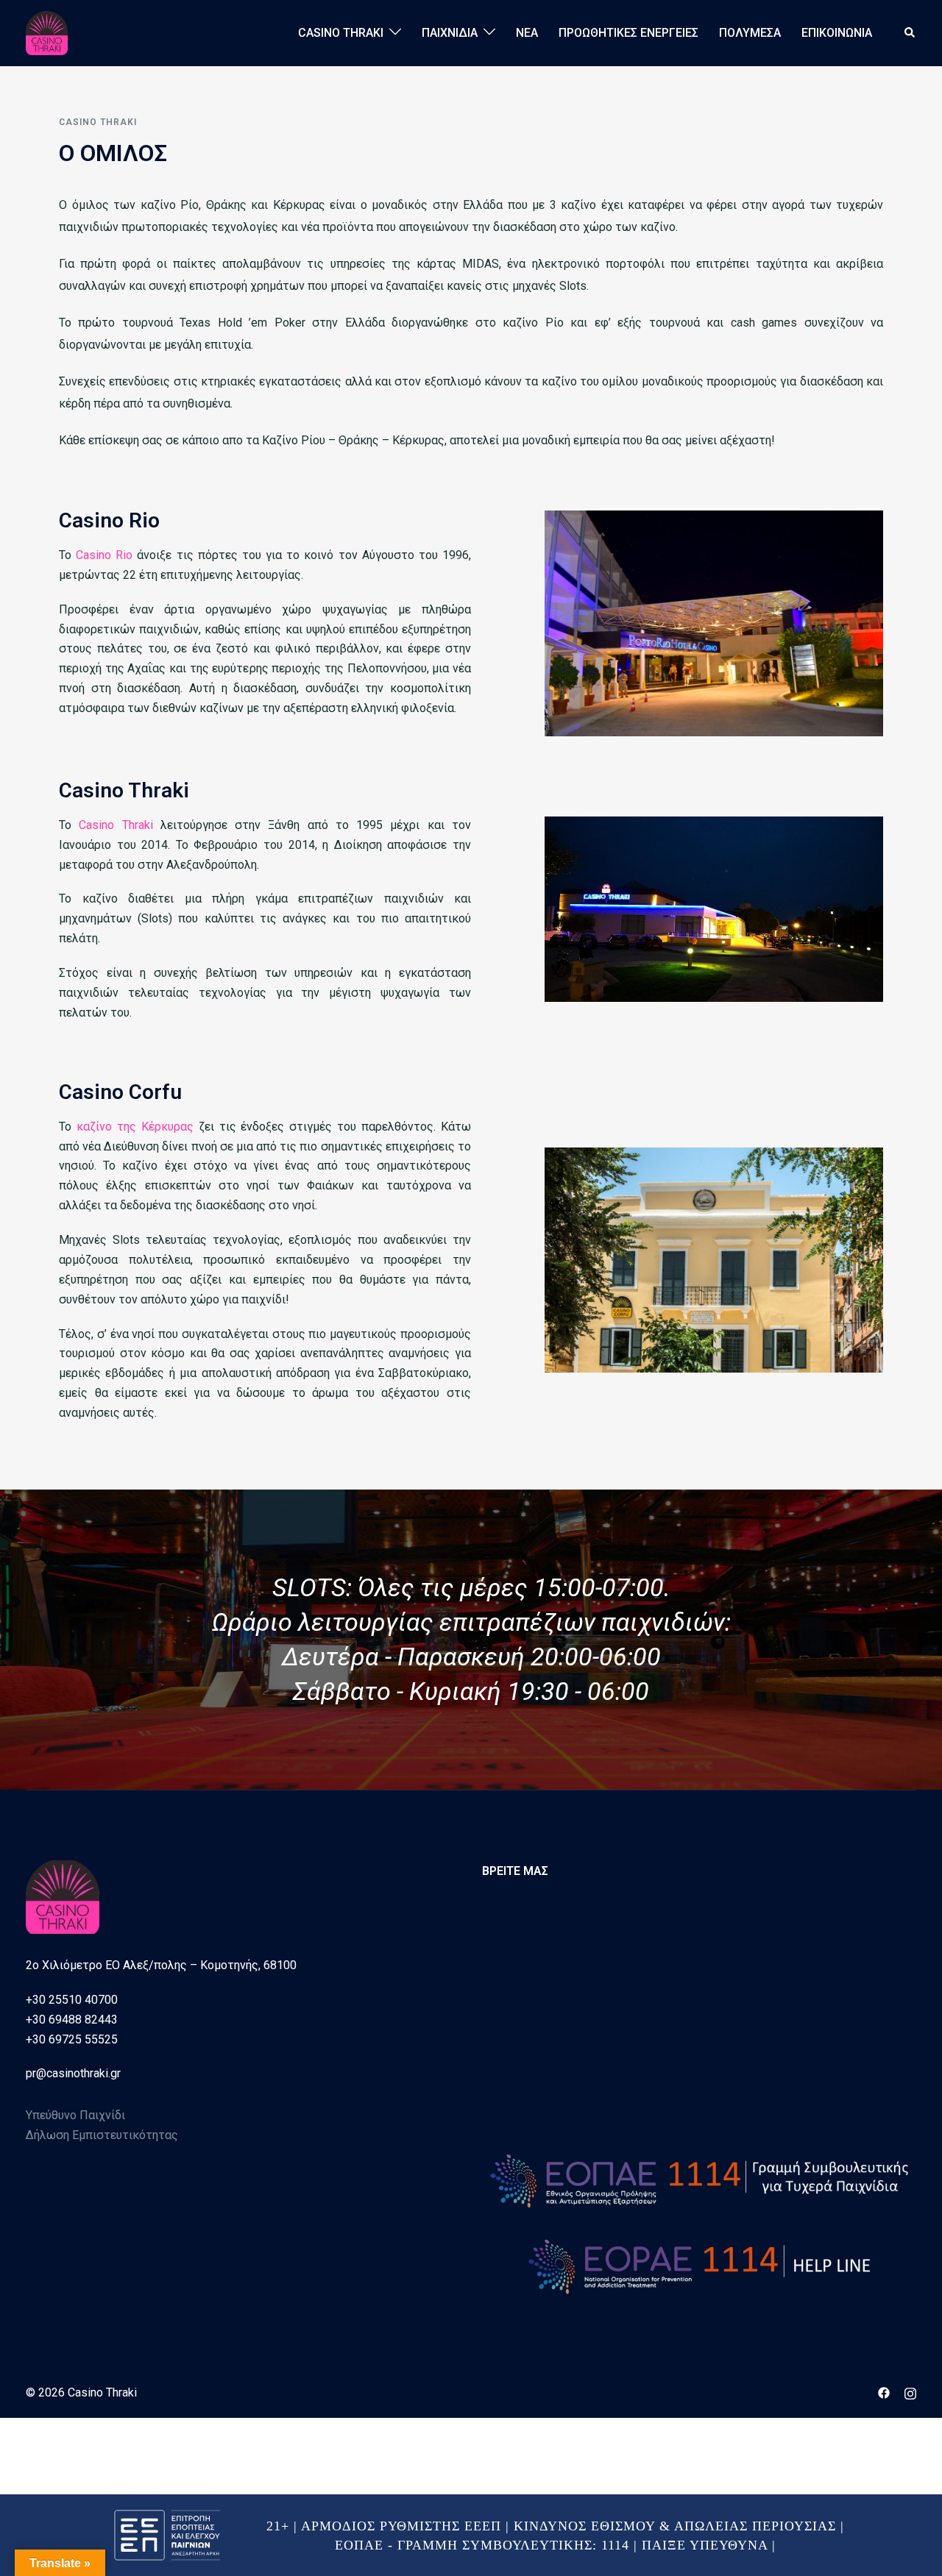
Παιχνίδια (450, 33)
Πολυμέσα (750, 33)
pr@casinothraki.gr (73, 2073)
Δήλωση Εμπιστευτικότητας (102, 2135)
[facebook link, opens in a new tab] (884, 2392)
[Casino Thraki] (47, 32)
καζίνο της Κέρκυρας (135, 1127)
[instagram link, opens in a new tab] (910, 2392)
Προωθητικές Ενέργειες (628, 33)
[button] (910, 33)
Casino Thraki (341, 33)
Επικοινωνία (837, 33)
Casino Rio (104, 555)
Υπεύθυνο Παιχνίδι (75, 2115)
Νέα (527, 33)
